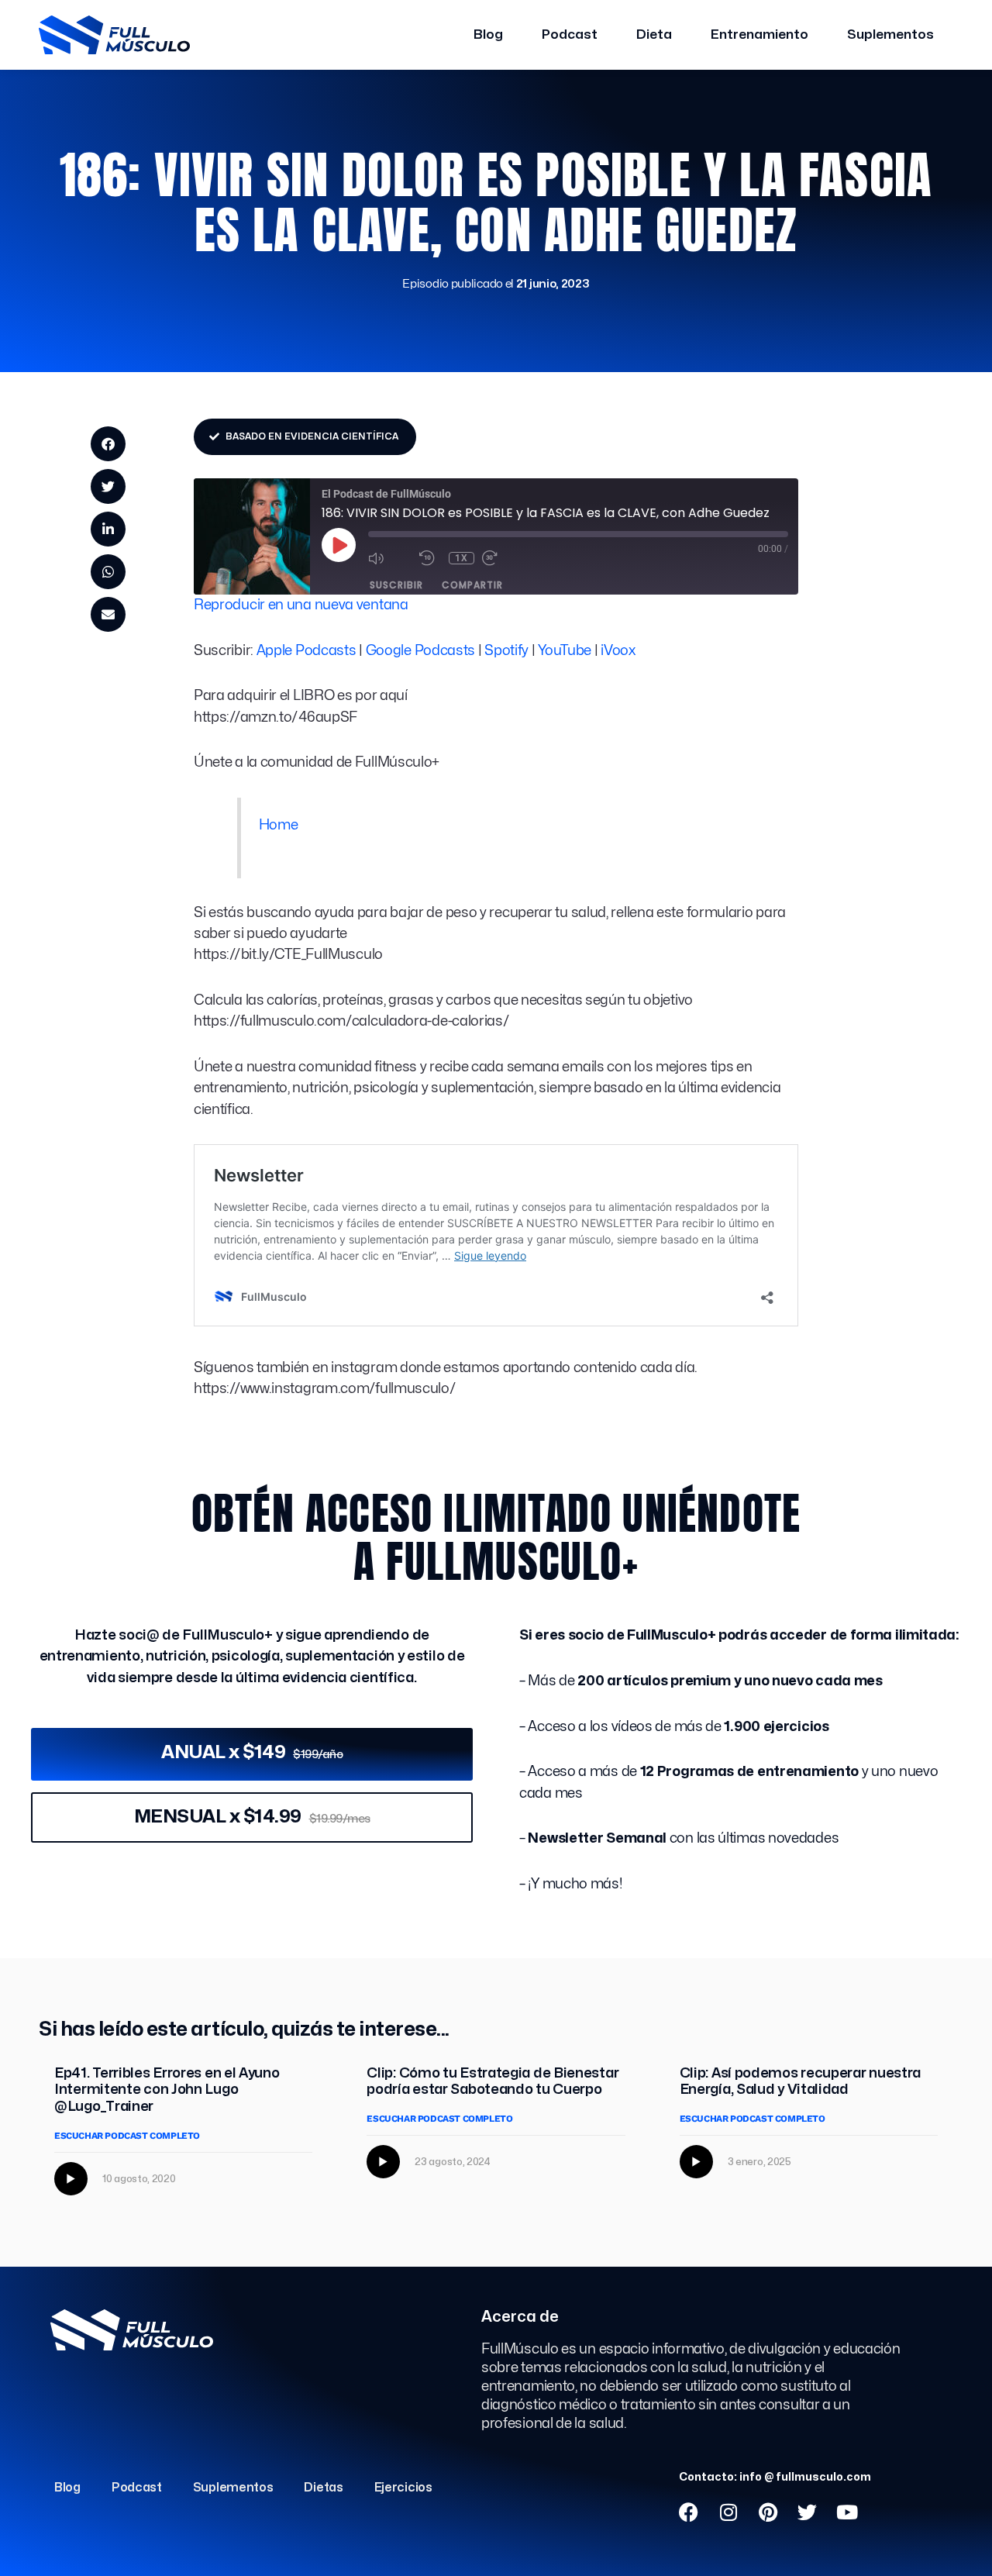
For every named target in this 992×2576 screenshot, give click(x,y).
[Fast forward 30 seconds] (504, 558)
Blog (488, 34)
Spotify (506, 651)
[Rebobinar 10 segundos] (430, 558)
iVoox (618, 651)
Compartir (472, 585)
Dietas (323, 2488)
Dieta (654, 34)
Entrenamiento (759, 34)
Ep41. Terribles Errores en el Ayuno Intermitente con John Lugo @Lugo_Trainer (167, 2090)
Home (279, 825)
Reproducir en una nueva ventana (301, 605)
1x (462, 558)
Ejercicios (403, 2488)
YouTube (565, 651)
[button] (108, 444)
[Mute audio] (390, 558)
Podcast (570, 34)
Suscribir (396, 585)
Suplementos (890, 34)
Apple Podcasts (307, 651)
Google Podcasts (421, 651)
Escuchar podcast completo (127, 2136)
